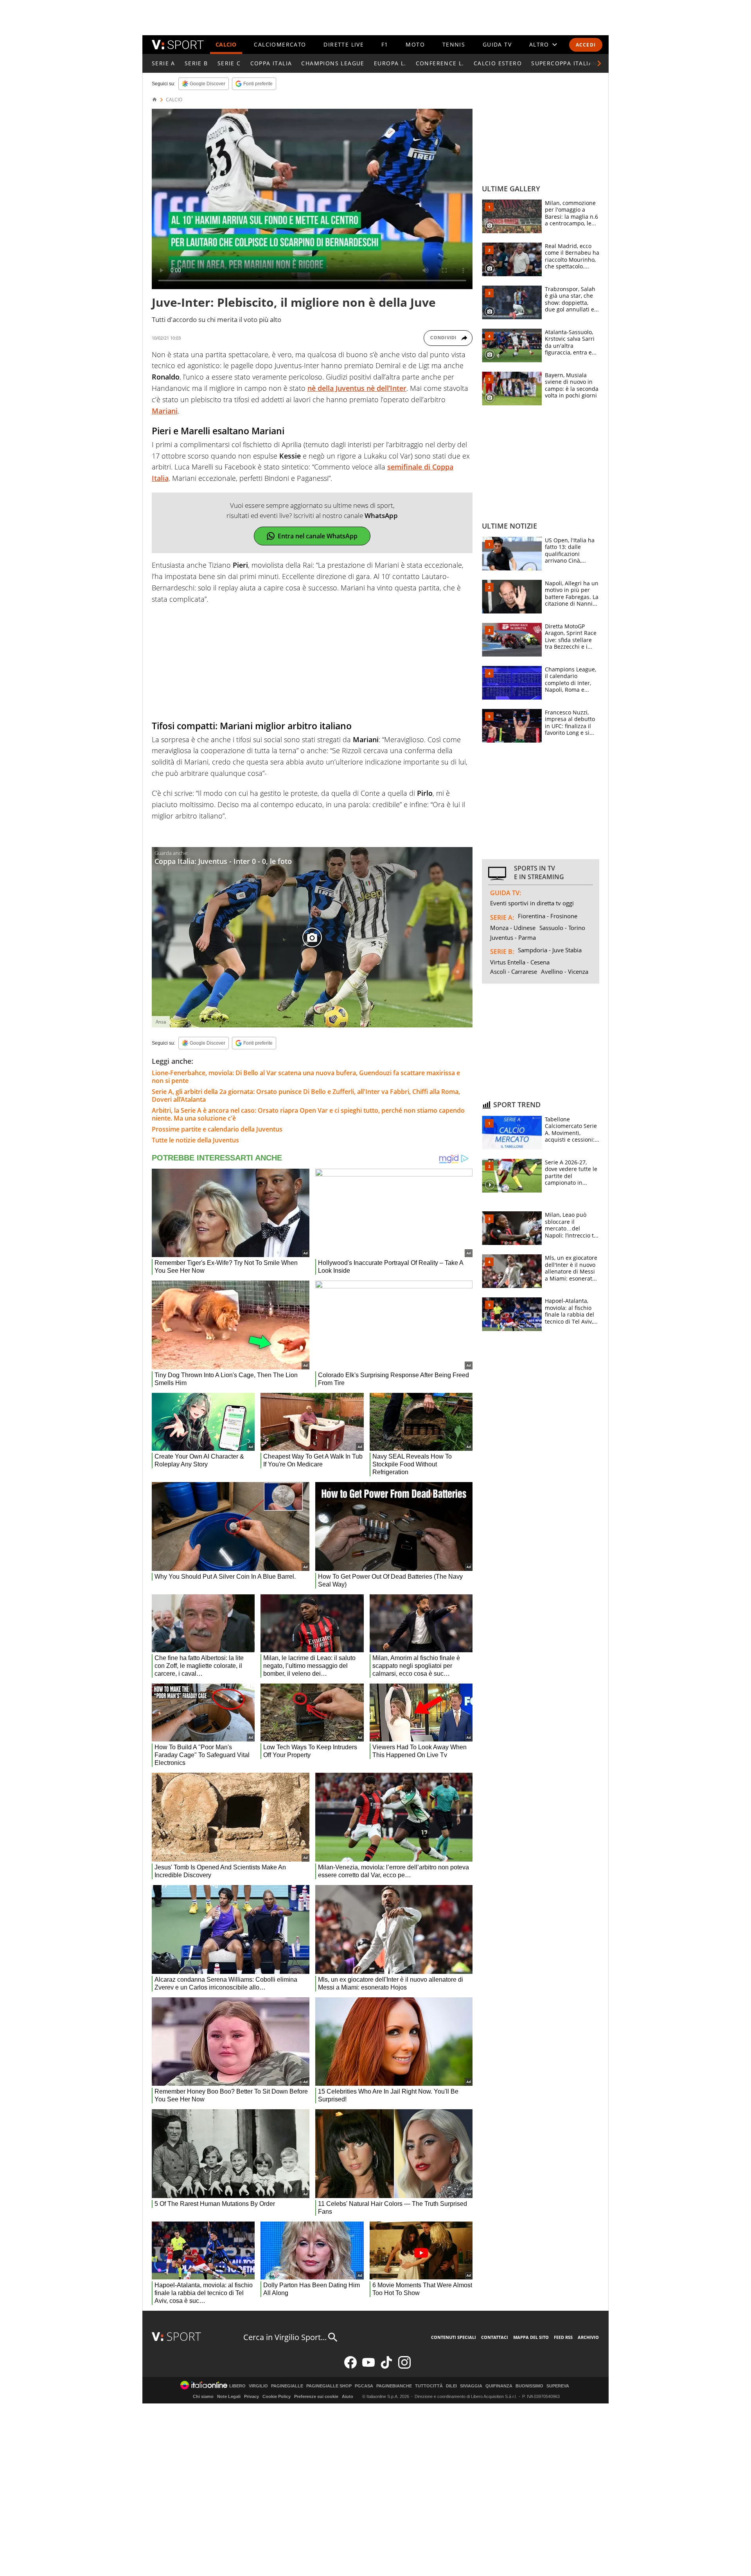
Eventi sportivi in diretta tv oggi (532, 903)
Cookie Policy (277, 2396)
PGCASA (364, 2386)
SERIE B (196, 63)
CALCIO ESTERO (498, 63)
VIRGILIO (258, 2386)
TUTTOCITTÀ (429, 2386)
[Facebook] (350, 2367)
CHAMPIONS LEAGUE (333, 63)
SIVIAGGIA (471, 2386)
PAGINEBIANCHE (394, 2386)
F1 (385, 44)
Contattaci (495, 2337)
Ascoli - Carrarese (514, 971)
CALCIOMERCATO (280, 44)
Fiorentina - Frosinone (548, 916)
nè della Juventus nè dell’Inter (357, 388)
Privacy (252, 2396)
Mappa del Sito (531, 2337)
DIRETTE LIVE (344, 44)
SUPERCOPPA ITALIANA (566, 63)
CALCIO (226, 44)
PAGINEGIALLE (287, 2386)
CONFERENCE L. (440, 63)
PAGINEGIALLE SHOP (329, 2386)
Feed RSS (563, 2337)
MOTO (415, 44)
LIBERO (237, 2386)
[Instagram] (404, 2367)
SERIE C (229, 63)
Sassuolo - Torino (562, 928)
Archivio (588, 2337)
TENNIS (454, 44)
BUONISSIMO (529, 2386)
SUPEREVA (558, 2386)
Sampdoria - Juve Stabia (550, 950)
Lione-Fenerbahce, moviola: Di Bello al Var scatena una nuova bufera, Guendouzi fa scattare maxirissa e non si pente (306, 1077)
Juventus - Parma (513, 937)
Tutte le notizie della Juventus (195, 1140)
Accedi (586, 45)
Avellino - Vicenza (565, 971)
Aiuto (348, 2396)
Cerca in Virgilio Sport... (285, 2337)
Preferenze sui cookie (316, 2396)
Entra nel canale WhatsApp (318, 536)
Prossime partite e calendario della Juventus (217, 1129)
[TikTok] (386, 2367)
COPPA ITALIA (271, 63)
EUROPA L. (390, 63)
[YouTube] (368, 2367)
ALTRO (539, 44)
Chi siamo (203, 2396)
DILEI (451, 2386)
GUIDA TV (497, 44)
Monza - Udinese (513, 928)
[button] (599, 63)
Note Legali (229, 2396)
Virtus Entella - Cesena (520, 962)
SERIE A (163, 63)
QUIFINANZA (499, 2386)
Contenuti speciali (454, 2337)
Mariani (165, 411)
